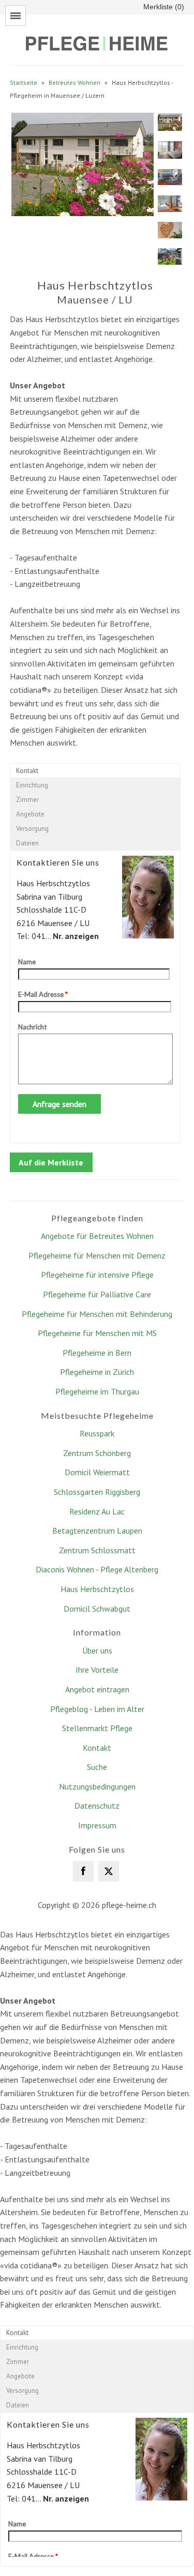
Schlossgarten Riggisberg (97, 1492)
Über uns (97, 1650)
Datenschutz (97, 1806)
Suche (97, 1767)
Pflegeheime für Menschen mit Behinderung (97, 1314)
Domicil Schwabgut (97, 1609)
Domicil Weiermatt (97, 1472)
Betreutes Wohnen (74, 82)
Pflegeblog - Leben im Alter (97, 1709)
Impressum (97, 1825)
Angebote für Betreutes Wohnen (97, 1236)
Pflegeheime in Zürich (97, 1372)
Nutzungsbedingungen (97, 1786)
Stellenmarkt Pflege (97, 1728)
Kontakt (97, 1748)
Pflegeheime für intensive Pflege (97, 1275)
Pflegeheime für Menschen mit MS (97, 1333)
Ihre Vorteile (97, 1670)
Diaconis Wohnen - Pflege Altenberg (97, 1569)
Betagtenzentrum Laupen (97, 1531)
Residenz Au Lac (97, 1511)
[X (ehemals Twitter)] (109, 1871)
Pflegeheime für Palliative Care (97, 1294)
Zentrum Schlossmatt (97, 1550)
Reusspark (97, 1433)
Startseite (24, 82)
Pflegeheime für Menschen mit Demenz (97, 1255)
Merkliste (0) (164, 7)
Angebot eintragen (97, 1689)
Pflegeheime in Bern (97, 1353)
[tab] (95, 771)
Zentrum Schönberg (97, 1453)
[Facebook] (83, 1871)
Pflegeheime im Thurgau (97, 1391)
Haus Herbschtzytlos (97, 1589)
